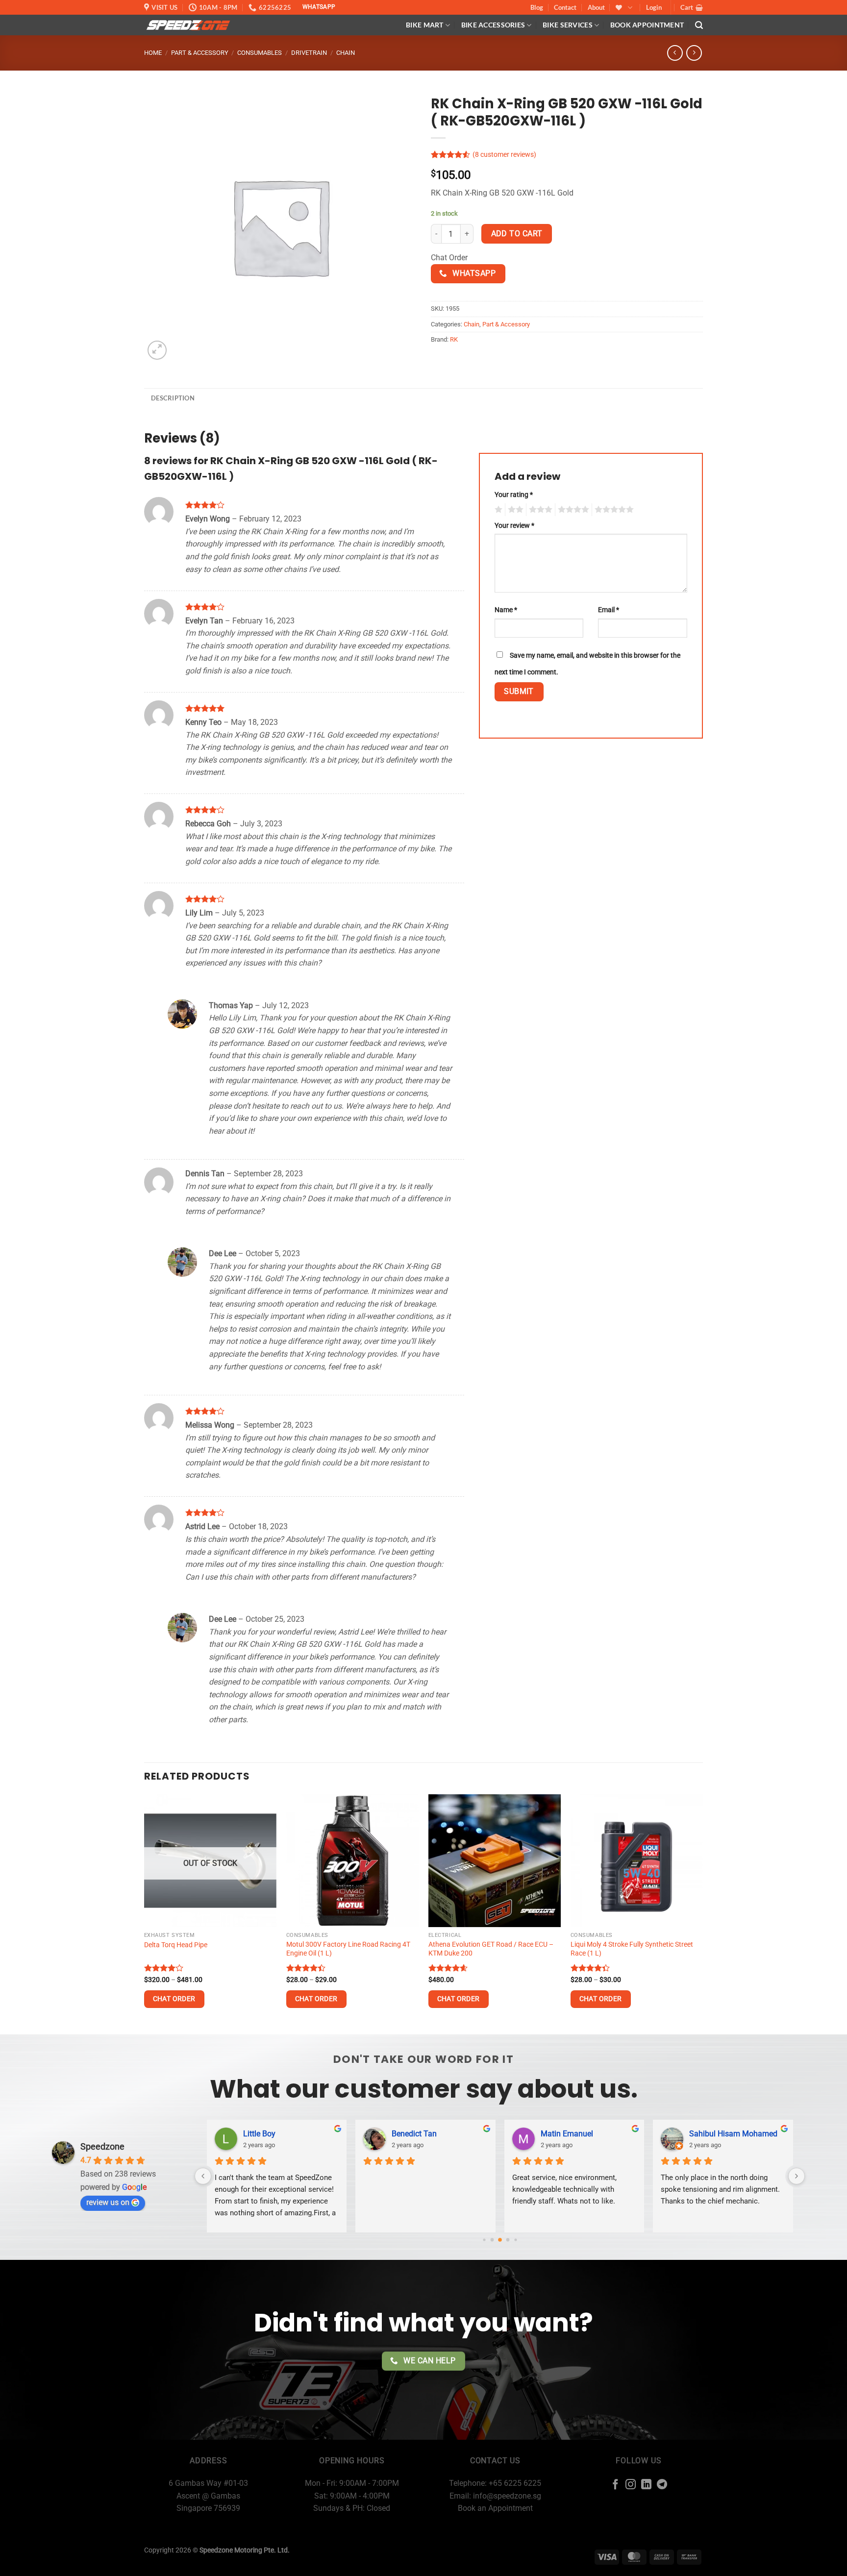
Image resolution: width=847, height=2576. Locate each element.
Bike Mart (425, 25)
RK (454, 339)
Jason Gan (560, 2134)
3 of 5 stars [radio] (539, 510)
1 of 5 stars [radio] (497, 510)
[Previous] (145, 1913)
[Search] (699, 25)
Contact (565, 7)
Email (609, 610)
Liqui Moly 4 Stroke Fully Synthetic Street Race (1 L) (632, 1949)
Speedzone (102, 2146)
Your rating (514, 495)
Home (153, 53)
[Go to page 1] (484, 2240)
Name (506, 610)
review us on (108, 2202)
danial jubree (265, 2134)
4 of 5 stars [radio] (572, 510)
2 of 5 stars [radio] (514, 510)
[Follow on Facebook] (615, 2485)
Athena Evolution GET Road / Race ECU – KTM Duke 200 (491, 1949)
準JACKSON (710, 2133)
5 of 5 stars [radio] (613, 510)
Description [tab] (173, 398)
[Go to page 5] (515, 2240)
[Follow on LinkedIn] (646, 2485)
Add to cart (517, 234)
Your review (514, 526)
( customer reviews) (504, 155)
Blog (537, 7)
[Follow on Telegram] (662, 2485)
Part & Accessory (200, 53)
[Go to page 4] (508, 2240)
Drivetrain (309, 53)
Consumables (260, 53)
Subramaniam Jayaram (433, 2134)
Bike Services (568, 25)
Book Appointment (647, 25)
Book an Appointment (495, 2508)
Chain (346, 53)
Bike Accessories (493, 25)
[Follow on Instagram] (631, 2485)
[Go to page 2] (492, 2240)
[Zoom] (157, 350)
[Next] (702, 1913)
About (596, 7)
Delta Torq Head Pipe (176, 1945)
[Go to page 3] (500, 2240)
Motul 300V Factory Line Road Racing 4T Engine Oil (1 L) (348, 1949)
